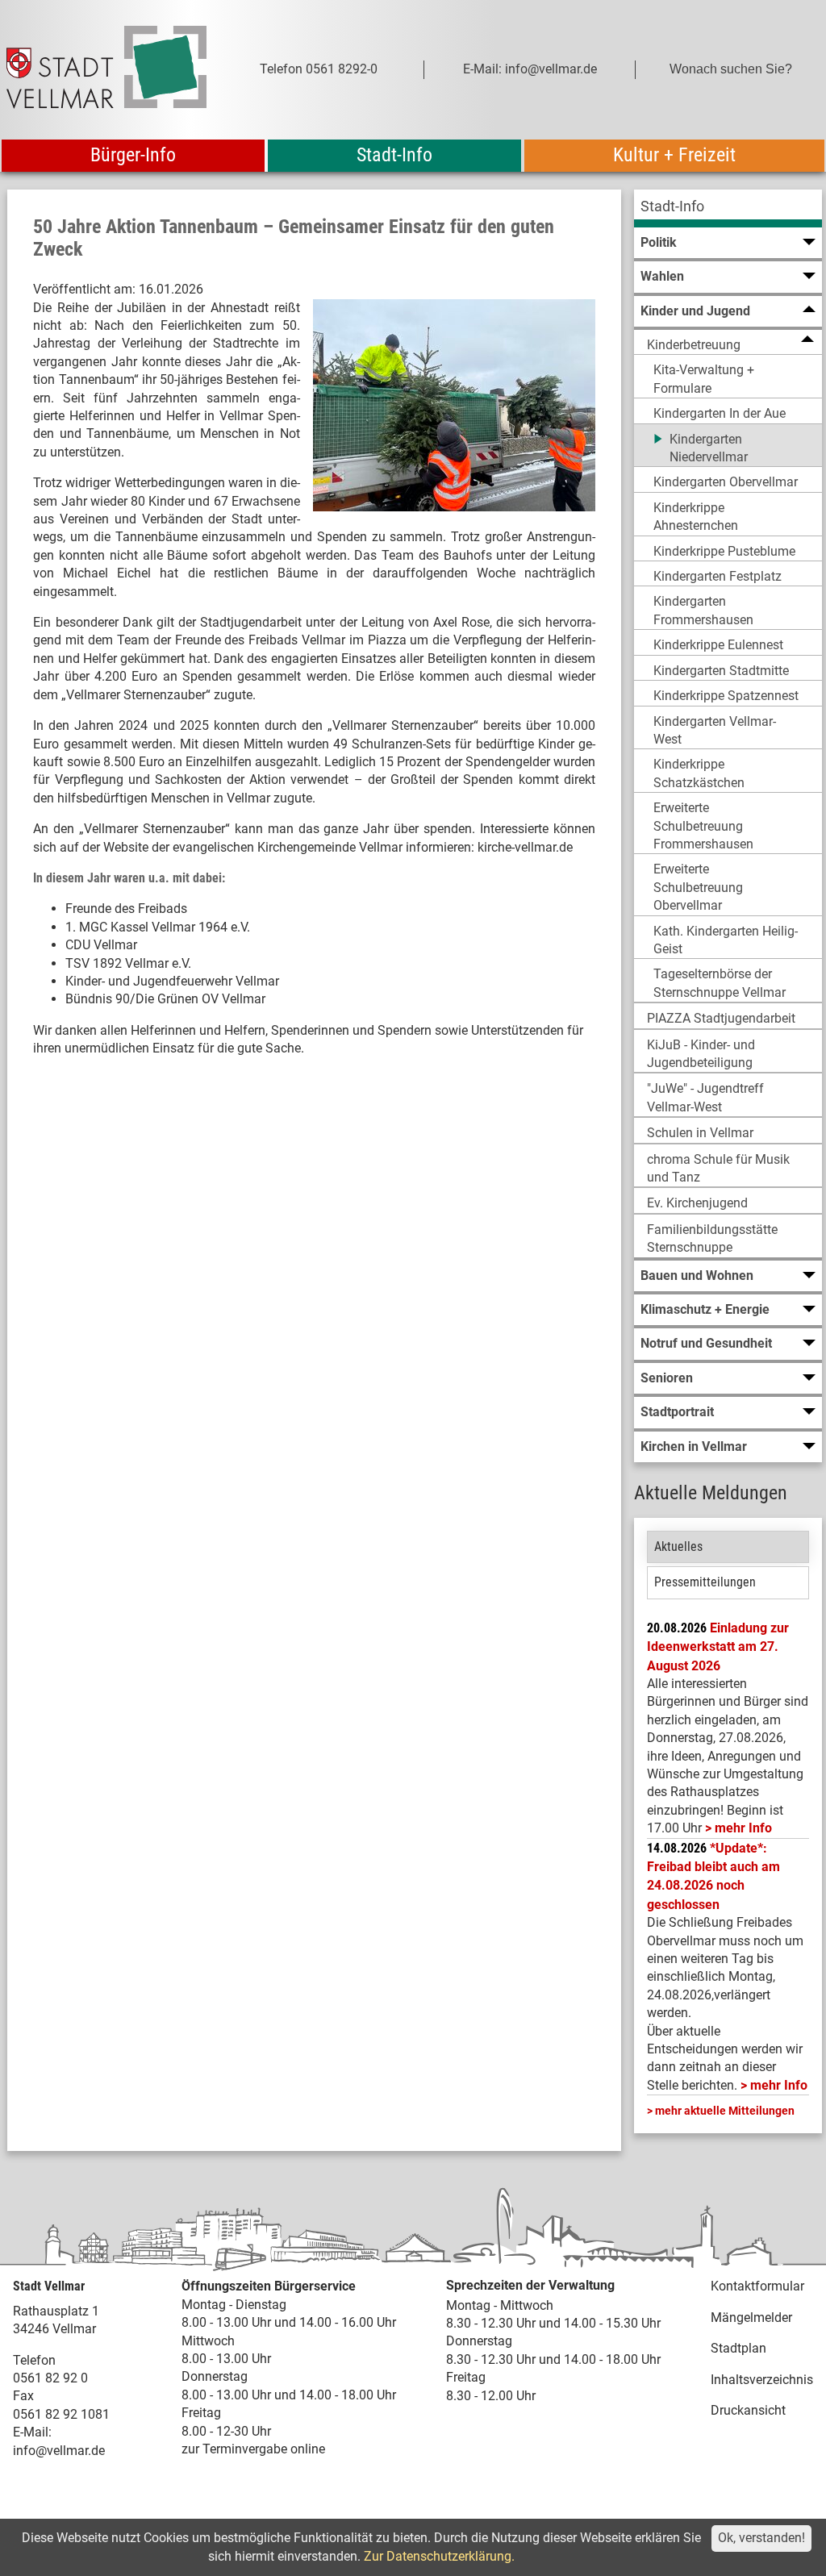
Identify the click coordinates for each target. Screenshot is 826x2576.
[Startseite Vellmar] (106, 70)
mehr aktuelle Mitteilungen (725, 2111)
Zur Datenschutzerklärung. (439, 2556)
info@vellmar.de (59, 2451)
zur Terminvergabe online (253, 2449)
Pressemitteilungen (705, 1582)
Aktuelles (678, 1546)
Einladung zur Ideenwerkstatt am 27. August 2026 (718, 1647)
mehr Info (743, 1828)
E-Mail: (32, 2432)
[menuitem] (728, 208)
